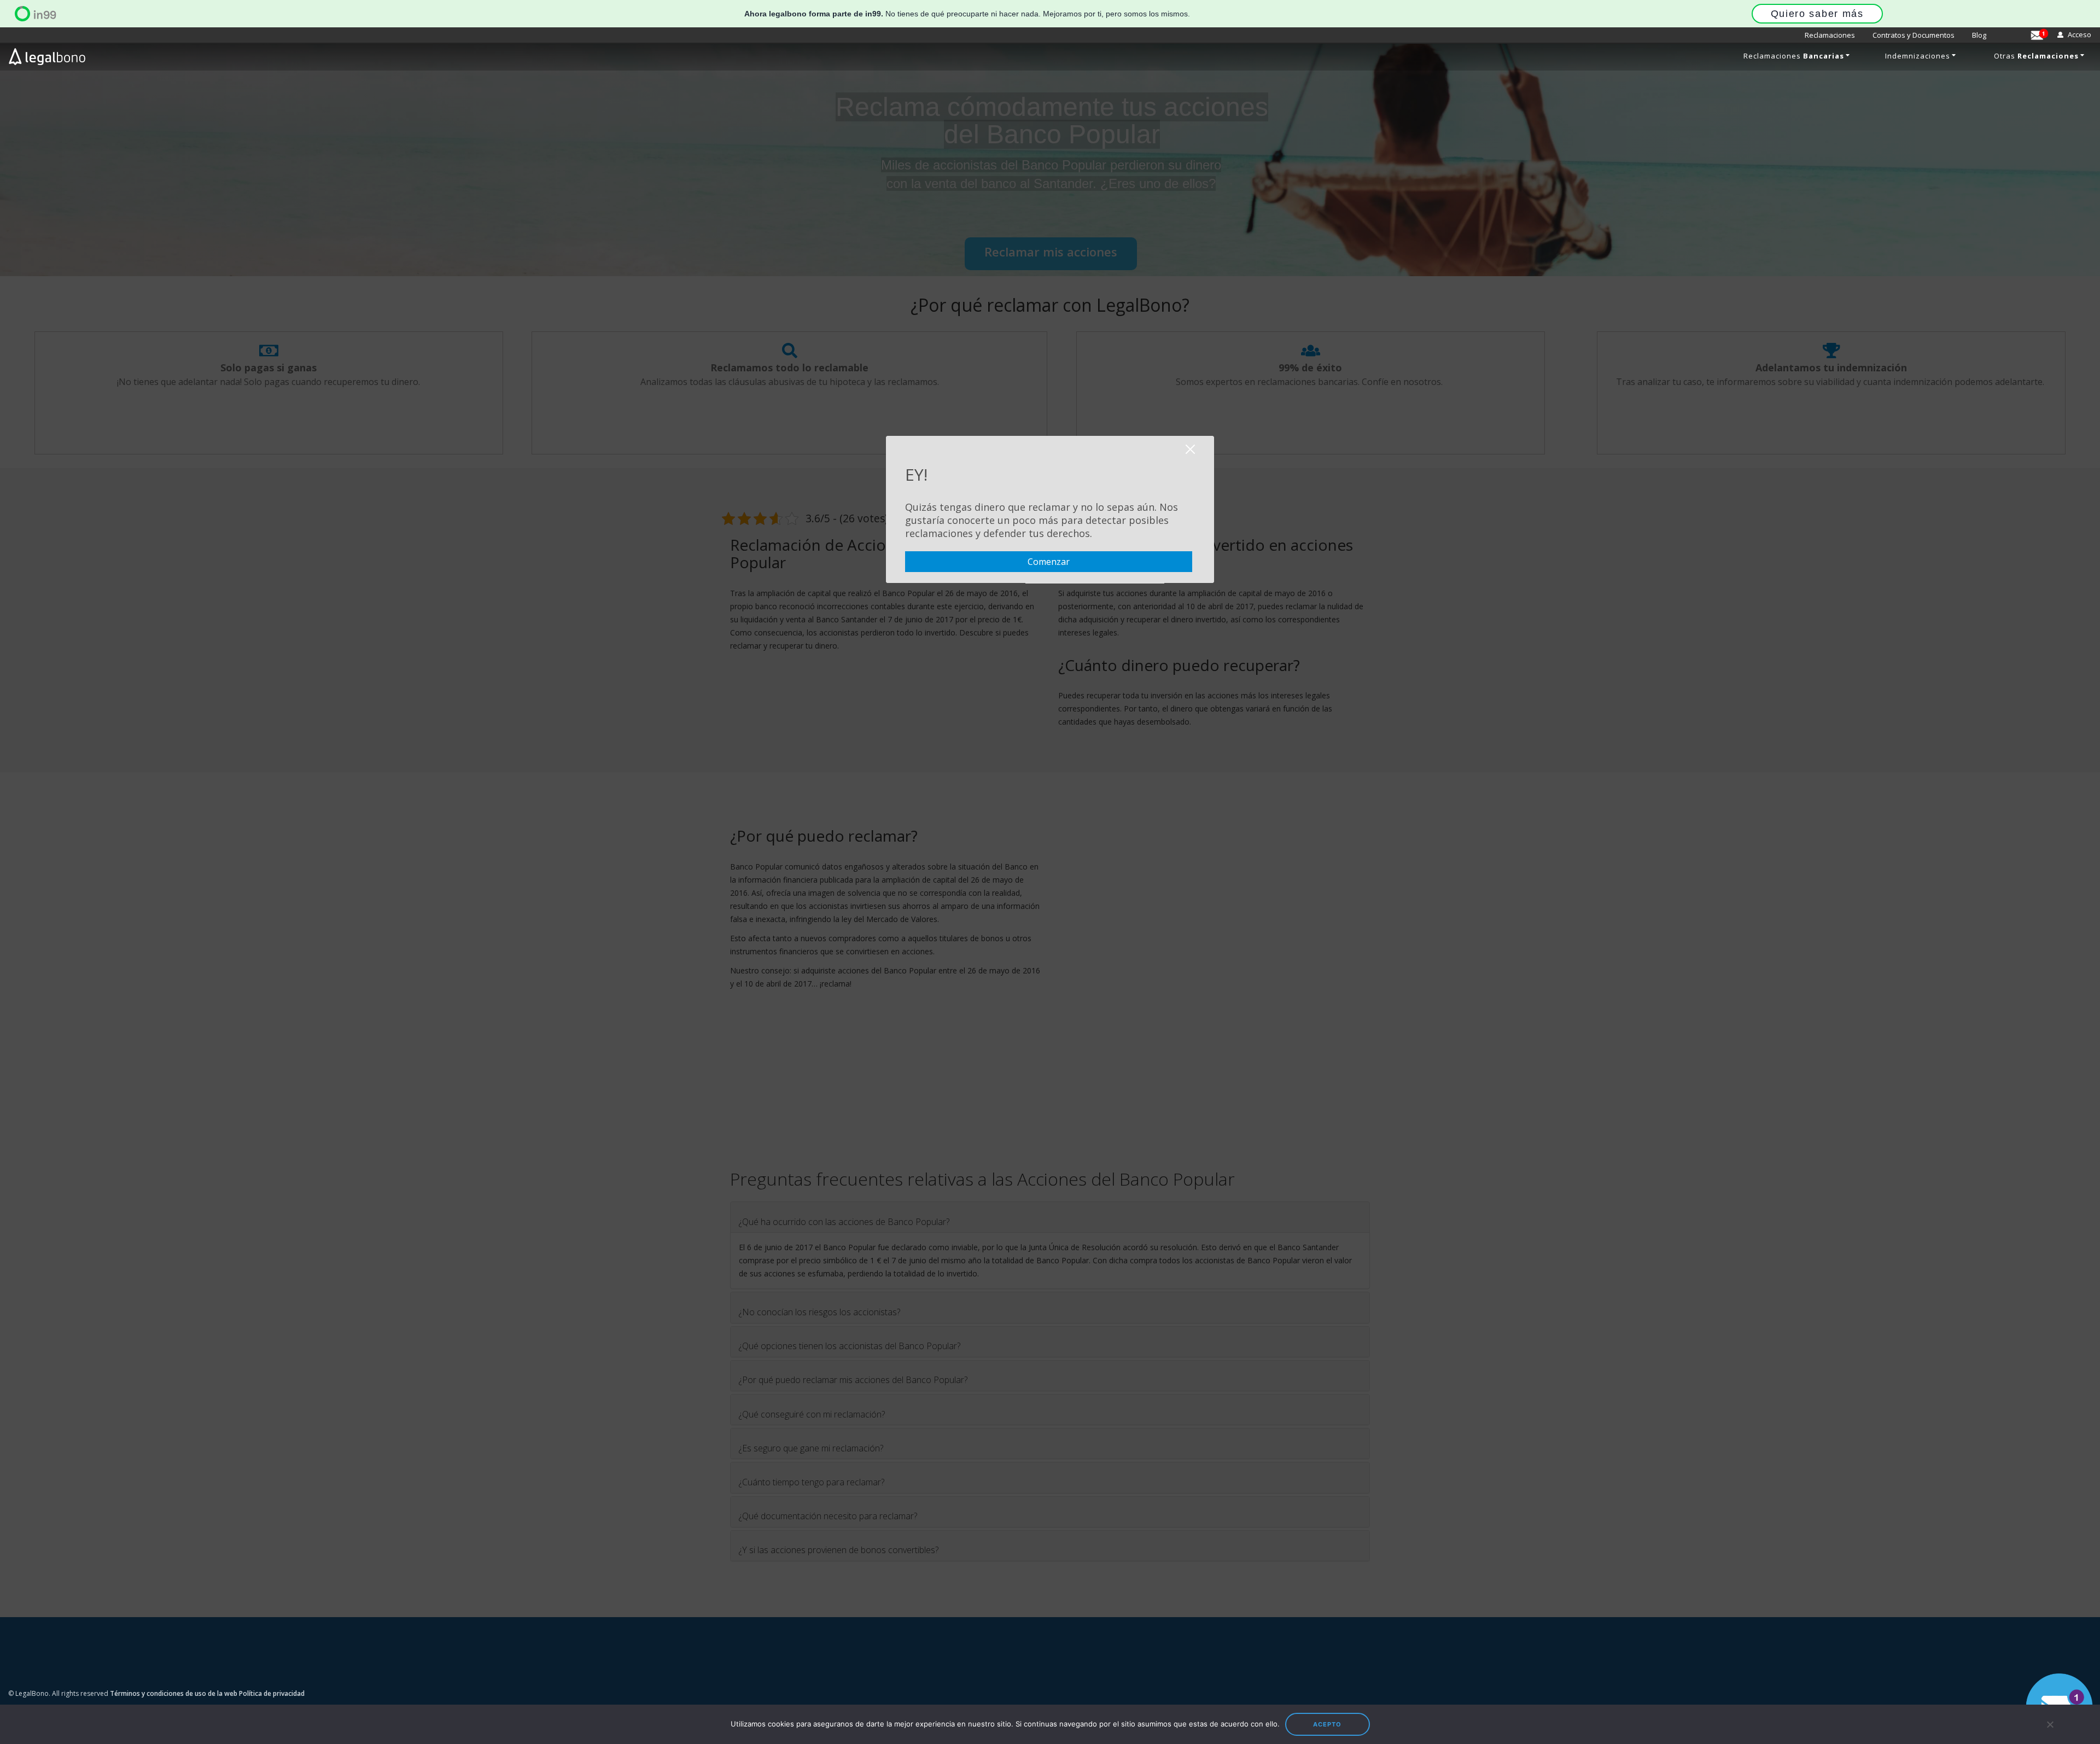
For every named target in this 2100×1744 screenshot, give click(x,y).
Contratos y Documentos (1914, 35)
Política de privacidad (272, 1693)
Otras (2036, 56)
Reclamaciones (1830, 35)
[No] (2049, 1724)
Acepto (1327, 1724)
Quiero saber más (1817, 14)
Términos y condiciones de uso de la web (174, 1693)
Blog (1979, 35)
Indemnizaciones (1918, 56)
